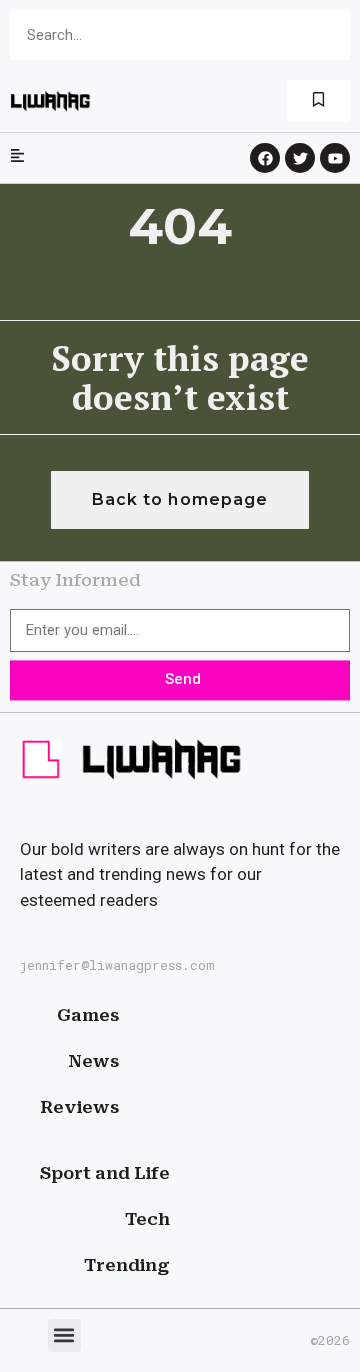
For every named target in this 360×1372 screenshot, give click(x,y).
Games (88, 1015)
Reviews (79, 1107)
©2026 (330, 1340)
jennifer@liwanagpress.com (117, 965)
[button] (64, 1335)
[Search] (325, 35)
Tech (147, 1219)
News (93, 1061)
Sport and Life (105, 1173)
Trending (127, 1265)
